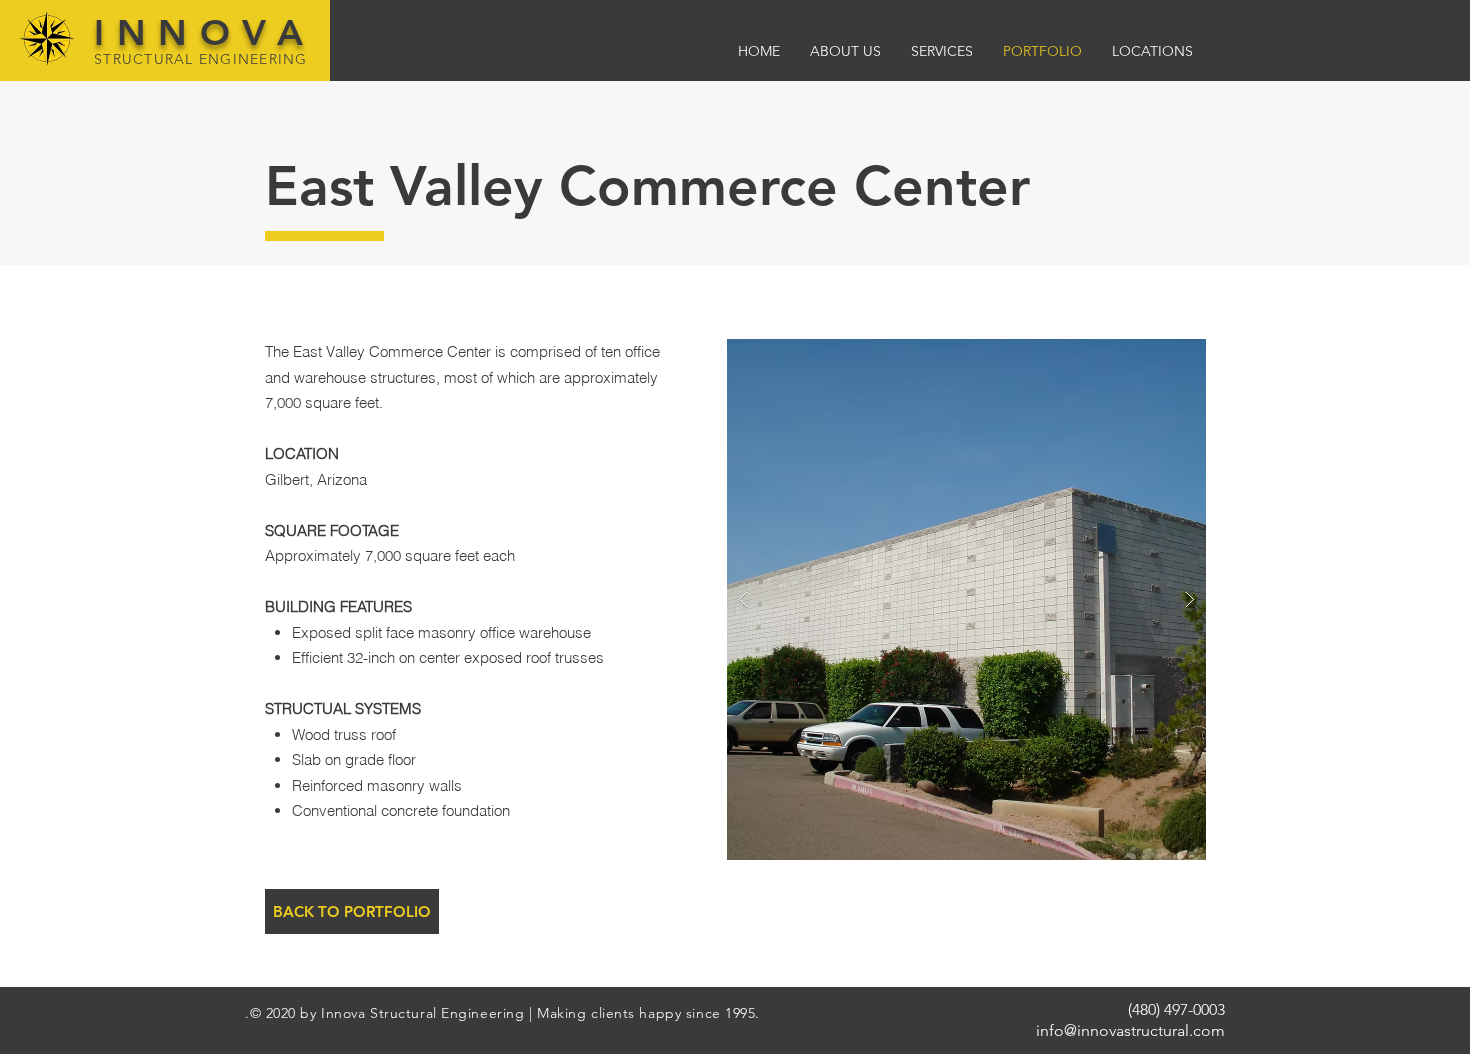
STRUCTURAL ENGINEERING (201, 59)
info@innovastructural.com (1130, 1030)
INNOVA (205, 32)
